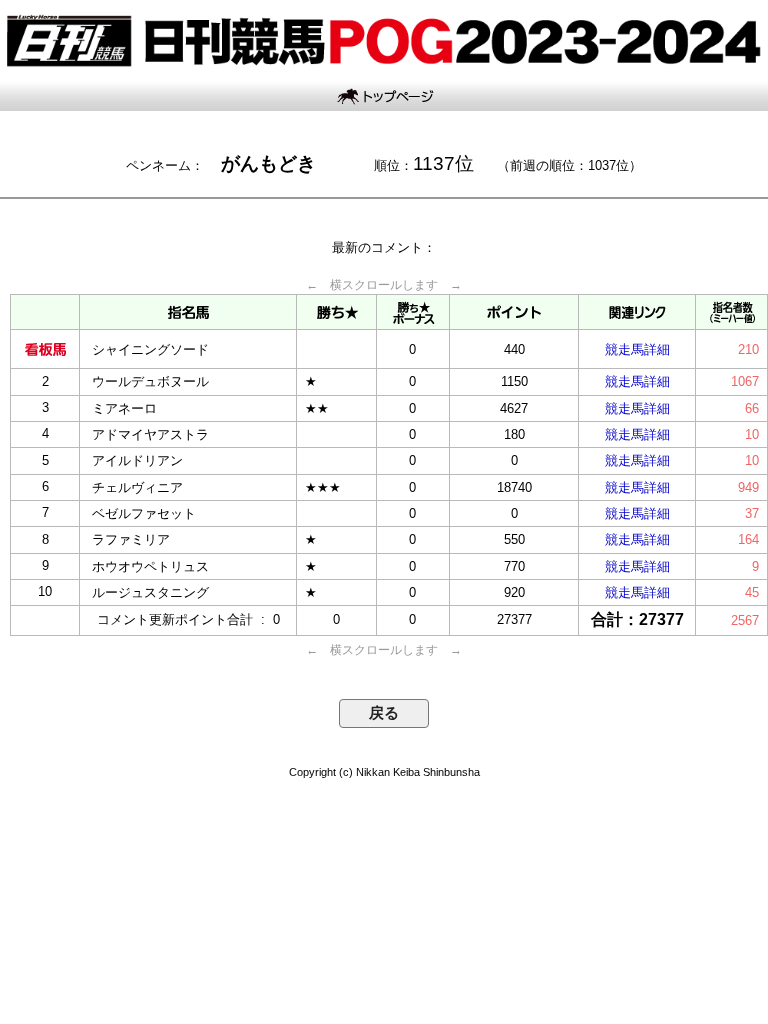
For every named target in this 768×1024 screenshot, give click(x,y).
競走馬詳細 (637, 349)
